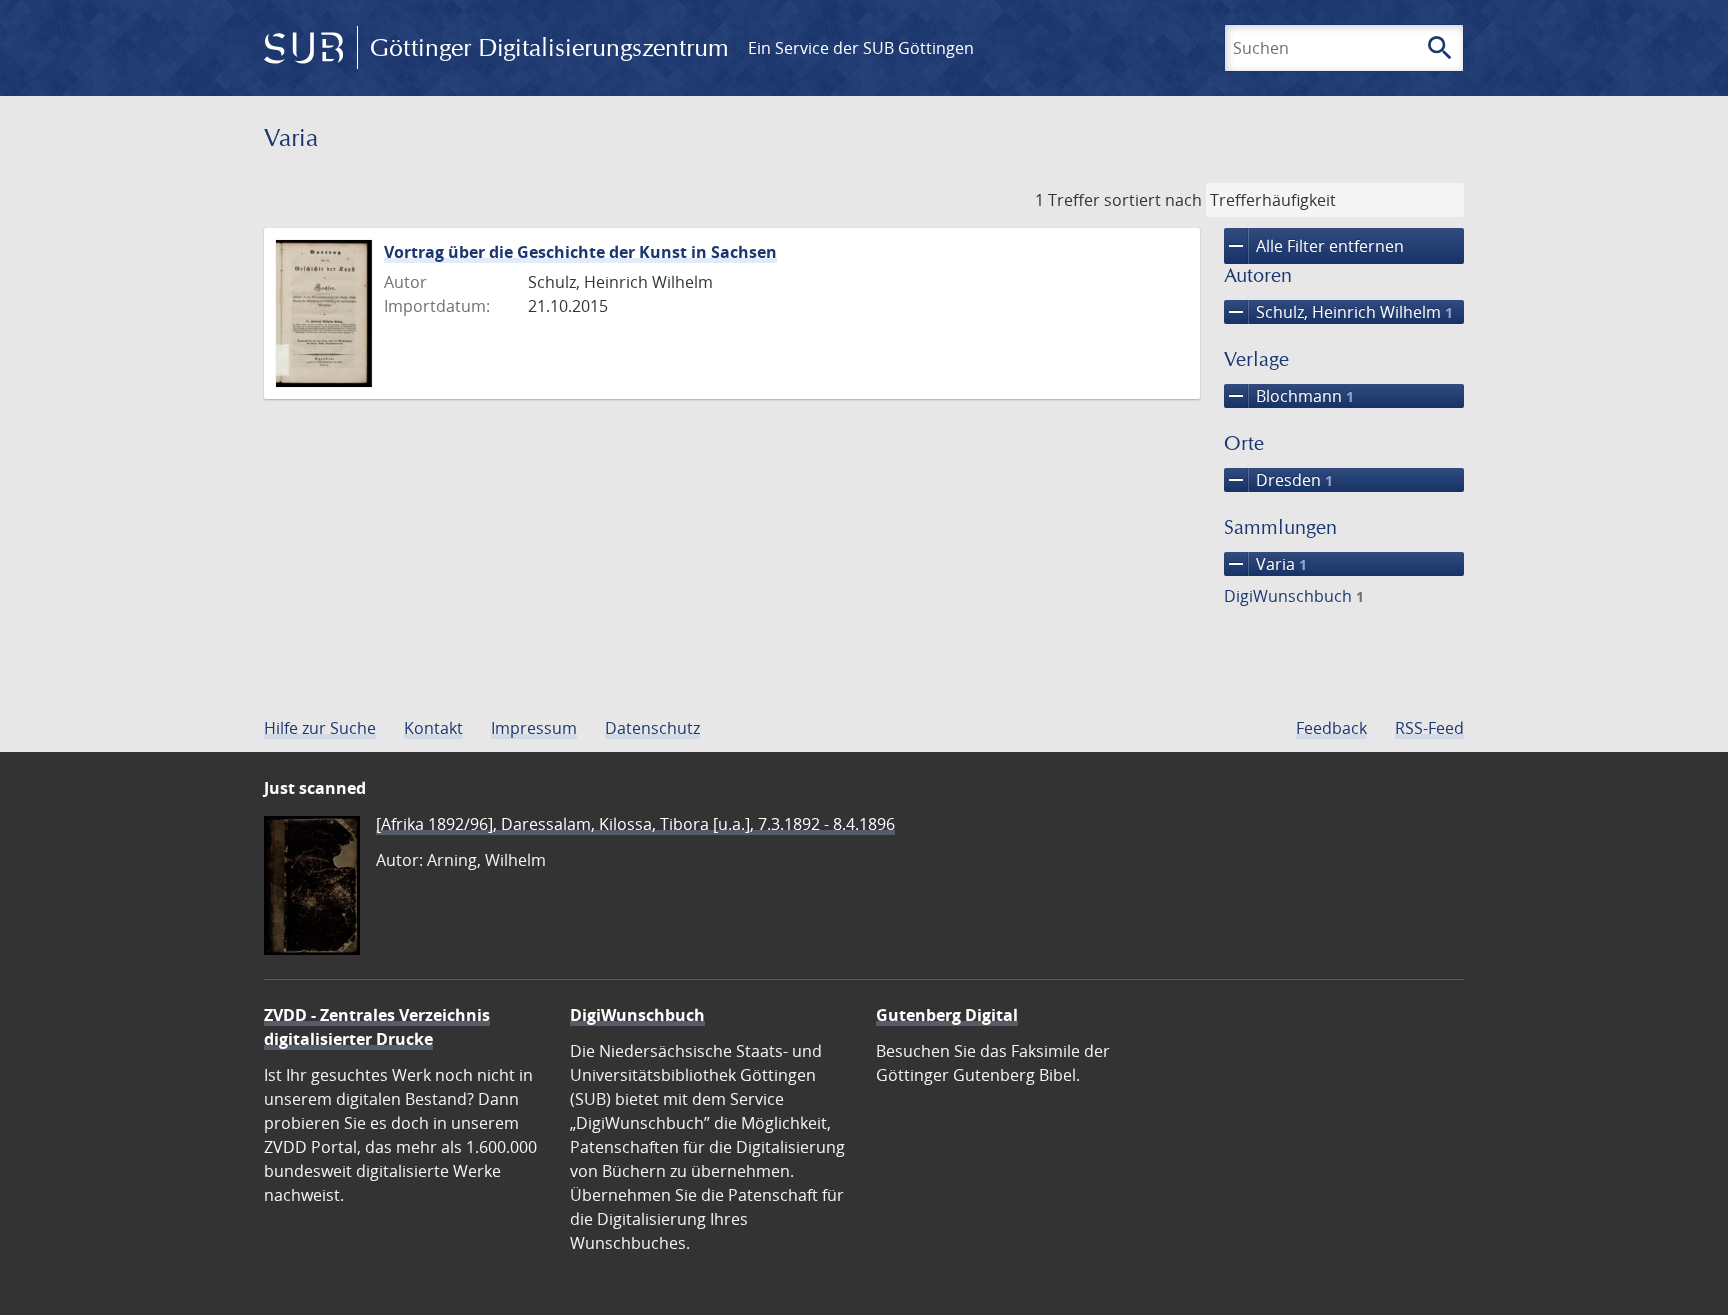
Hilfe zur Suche (320, 728)
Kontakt (433, 728)
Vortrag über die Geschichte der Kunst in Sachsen (580, 252)
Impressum (534, 728)
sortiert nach (1153, 200)
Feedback (1331, 728)
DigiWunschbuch (1294, 596)
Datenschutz (652, 728)
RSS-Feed (1429, 728)
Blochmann (1289, 396)
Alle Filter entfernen (1314, 246)
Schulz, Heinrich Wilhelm (1338, 312)
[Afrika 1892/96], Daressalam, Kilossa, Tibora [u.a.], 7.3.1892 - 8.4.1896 (635, 824)
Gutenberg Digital (947, 1015)
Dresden (1278, 480)
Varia (1265, 564)
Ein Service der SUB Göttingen (861, 48)
